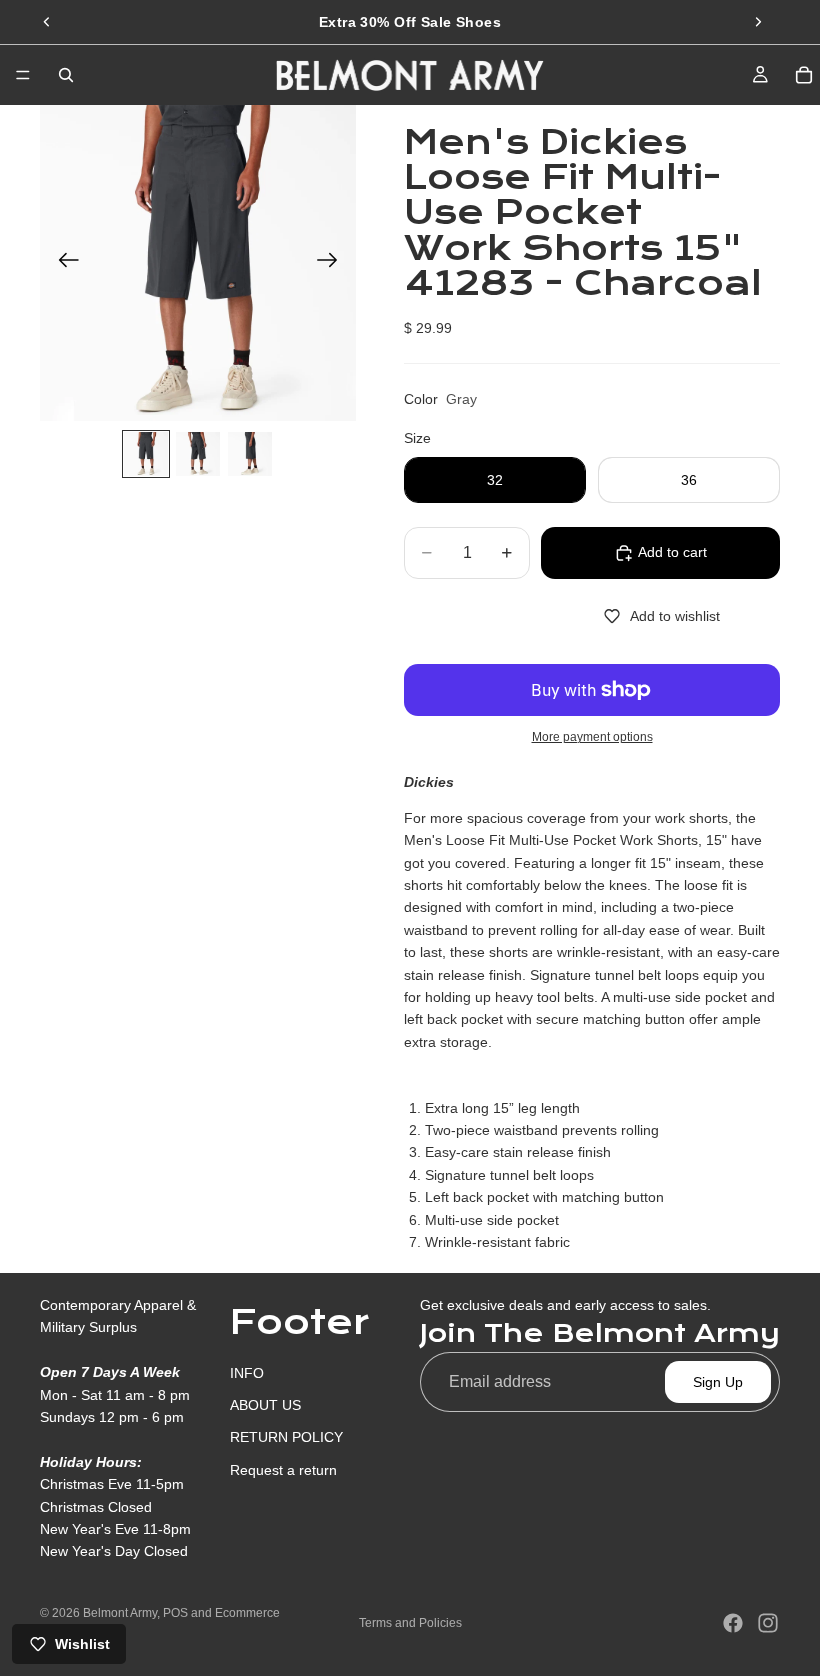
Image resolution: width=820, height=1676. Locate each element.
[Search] (66, 75)
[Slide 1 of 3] (146, 454)
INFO (247, 1373)
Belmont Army (120, 1613)
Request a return (283, 1470)
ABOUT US (265, 1405)
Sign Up (718, 1382)
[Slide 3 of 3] (250, 454)
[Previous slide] (47, 22)
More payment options (592, 736)
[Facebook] (733, 1623)
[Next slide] (758, 22)
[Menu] (23, 75)
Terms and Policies (410, 1623)
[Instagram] (768, 1623)
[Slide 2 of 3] (198, 454)
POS (175, 1613)
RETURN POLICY (286, 1438)
